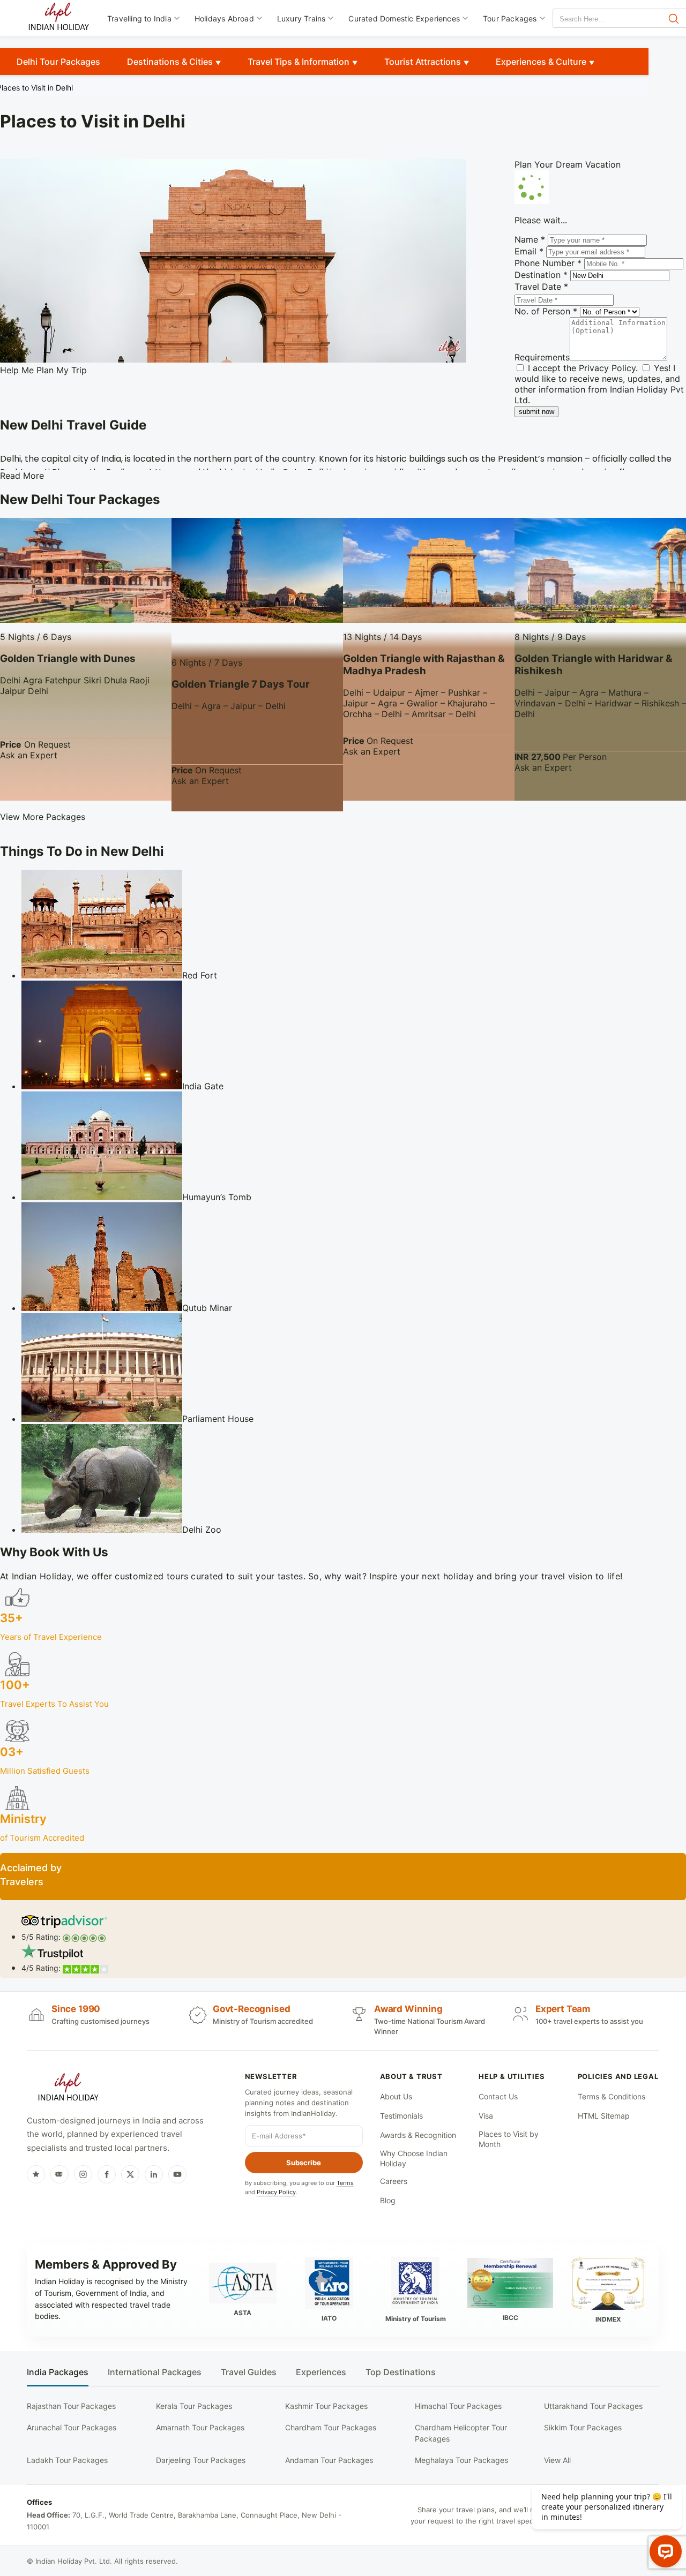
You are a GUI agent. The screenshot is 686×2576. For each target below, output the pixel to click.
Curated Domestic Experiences (404, 18)
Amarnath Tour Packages (200, 2427)
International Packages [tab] (155, 2372)
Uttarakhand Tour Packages (593, 2406)
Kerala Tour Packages (194, 2406)
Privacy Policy (607, 368)
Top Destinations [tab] (401, 2372)
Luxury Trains (301, 18)
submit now (536, 412)
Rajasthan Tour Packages (71, 2406)
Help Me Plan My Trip (43, 370)
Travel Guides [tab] (249, 2372)
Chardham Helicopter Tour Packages (461, 2433)
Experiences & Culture (541, 62)
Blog (388, 2200)
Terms (345, 2183)
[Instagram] (83, 2174)
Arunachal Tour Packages (72, 2427)
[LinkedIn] (154, 2174)
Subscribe (304, 2163)
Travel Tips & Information (299, 62)
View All (557, 2460)
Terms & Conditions (612, 2096)
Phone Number (548, 263)
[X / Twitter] (130, 2174)
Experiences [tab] (321, 2372)
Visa (486, 2116)
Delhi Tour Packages (58, 62)
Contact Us (498, 2096)
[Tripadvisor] (59, 2174)
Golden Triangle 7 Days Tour (241, 684)
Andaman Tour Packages (329, 2460)
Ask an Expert (29, 755)
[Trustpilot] (36, 2174)
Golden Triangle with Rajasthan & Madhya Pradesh (424, 665)
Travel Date (541, 287)
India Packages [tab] (58, 2372)
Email (529, 251)
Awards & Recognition (418, 2135)
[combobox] (601, 19)
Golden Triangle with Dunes (68, 658)
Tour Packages (510, 18)
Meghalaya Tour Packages (461, 2460)
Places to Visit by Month (509, 2139)
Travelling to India (139, 18)
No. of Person (546, 311)
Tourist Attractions (423, 62)
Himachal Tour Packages (458, 2406)
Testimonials (401, 2116)
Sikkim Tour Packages (583, 2427)
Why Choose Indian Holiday (414, 2159)
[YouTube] (177, 2174)
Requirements (542, 357)
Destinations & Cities (170, 62)
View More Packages (43, 817)
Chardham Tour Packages (331, 2427)
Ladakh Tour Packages (67, 2460)
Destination (541, 275)
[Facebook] (107, 2174)
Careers (394, 2181)
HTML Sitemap (604, 2116)
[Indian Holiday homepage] (68, 2089)
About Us (396, 2096)
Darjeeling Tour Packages (201, 2460)
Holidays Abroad (224, 18)
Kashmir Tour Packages (326, 2406)
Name (530, 239)
